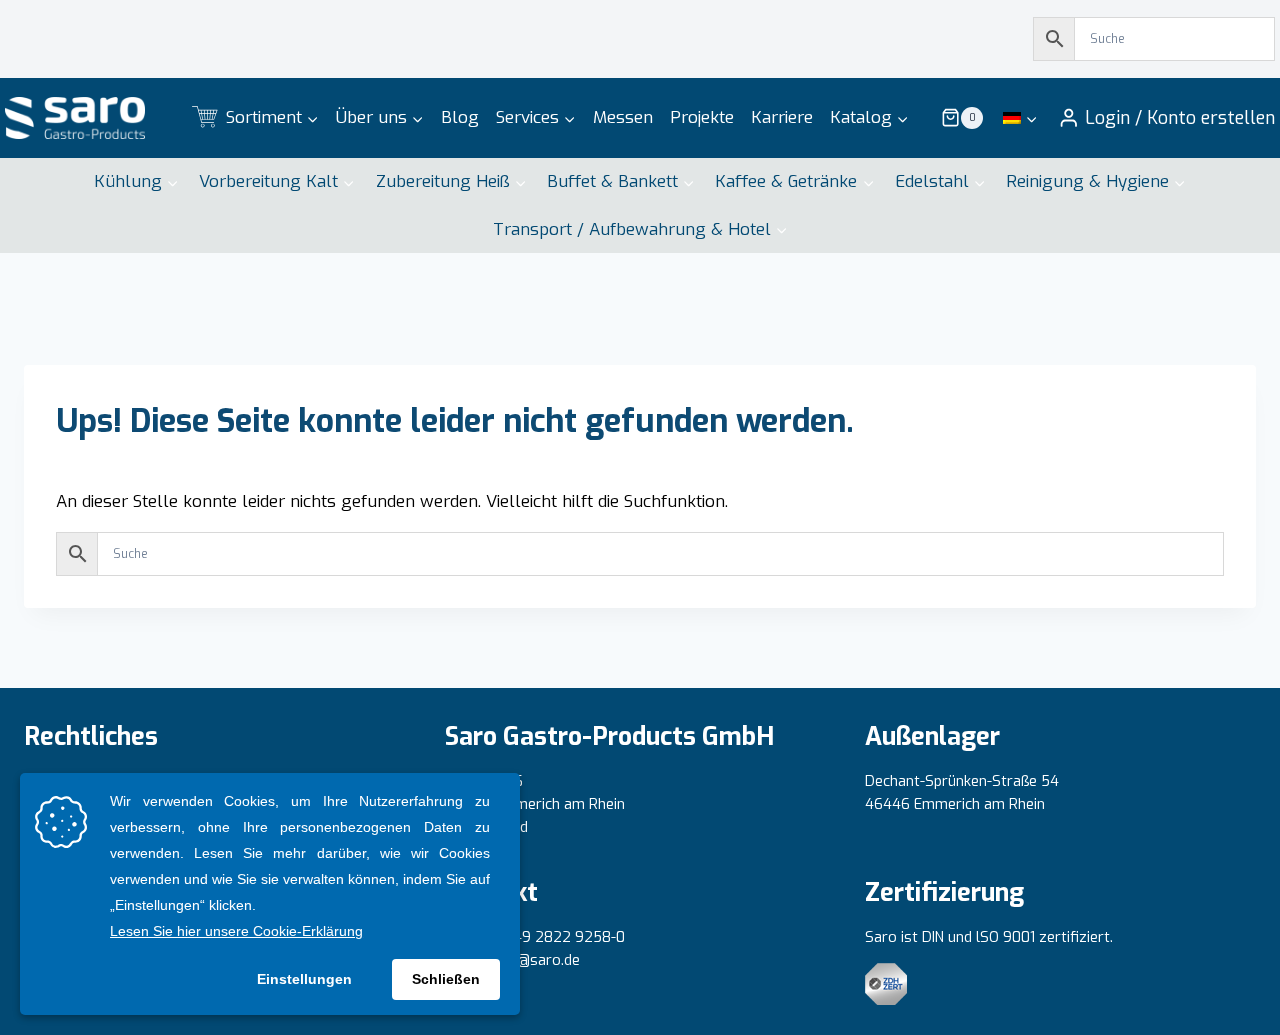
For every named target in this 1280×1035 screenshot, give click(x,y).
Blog (460, 117)
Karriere (782, 117)
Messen (623, 117)
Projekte (702, 117)
